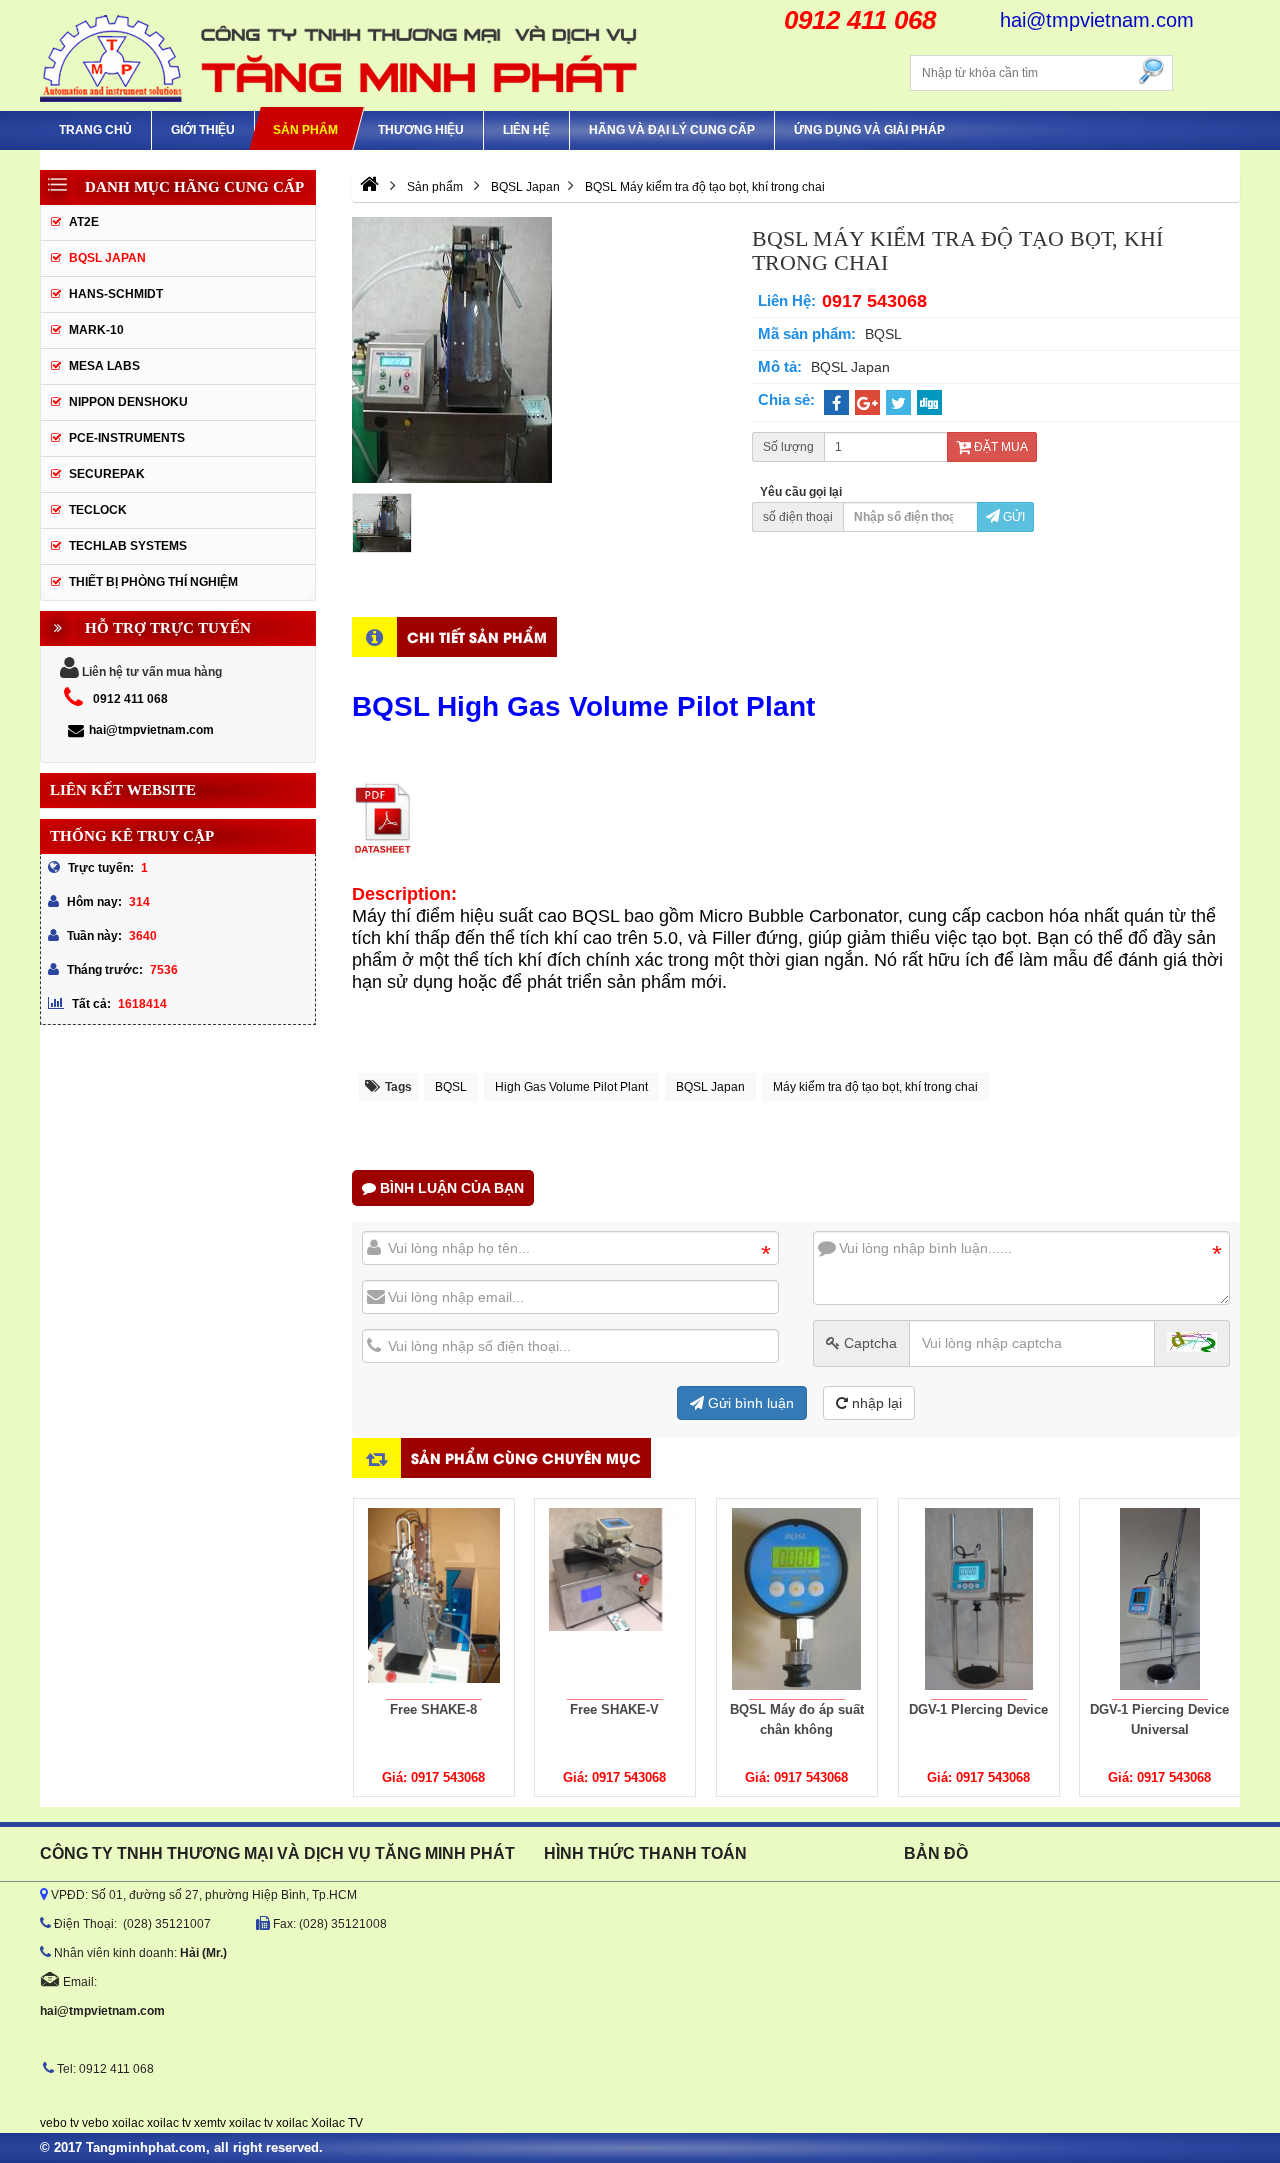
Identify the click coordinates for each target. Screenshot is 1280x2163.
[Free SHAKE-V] (615, 1599)
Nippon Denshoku (128, 402)
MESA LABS (104, 366)
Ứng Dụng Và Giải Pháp (869, 130)
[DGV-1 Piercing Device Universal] (1160, 1599)
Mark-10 (96, 330)
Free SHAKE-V (615, 1709)
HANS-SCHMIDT (116, 294)
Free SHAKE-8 (433, 1709)
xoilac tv (169, 2123)
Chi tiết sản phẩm (477, 636)
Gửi (1012, 517)
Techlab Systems (128, 546)
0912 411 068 (130, 699)
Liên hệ (526, 130)
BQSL (451, 1087)
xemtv (210, 2123)
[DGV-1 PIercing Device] (979, 1599)
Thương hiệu (421, 130)
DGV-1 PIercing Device (978, 1709)
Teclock (98, 510)
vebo (95, 2123)
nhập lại (875, 1403)
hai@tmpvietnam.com (151, 730)
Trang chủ (95, 130)
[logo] (340, 55)
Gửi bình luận (749, 1403)
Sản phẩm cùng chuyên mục (526, 1457)
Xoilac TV (337, 2123)
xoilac (128, 2123)
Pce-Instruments (127, 438)
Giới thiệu (203, 130)
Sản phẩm (305, 130)
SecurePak (107, 474)
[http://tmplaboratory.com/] (369, 187)
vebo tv (59, 2123)
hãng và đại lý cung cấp (672, 130)
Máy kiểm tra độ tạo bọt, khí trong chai (875, 1087)
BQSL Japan (710, 1087)
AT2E (84, 222)
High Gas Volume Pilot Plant (571, 1087)
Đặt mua (999, 447)
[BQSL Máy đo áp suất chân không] (797, 1599)
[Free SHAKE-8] (434, 1599)
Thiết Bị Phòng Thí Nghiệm (153, 582)
